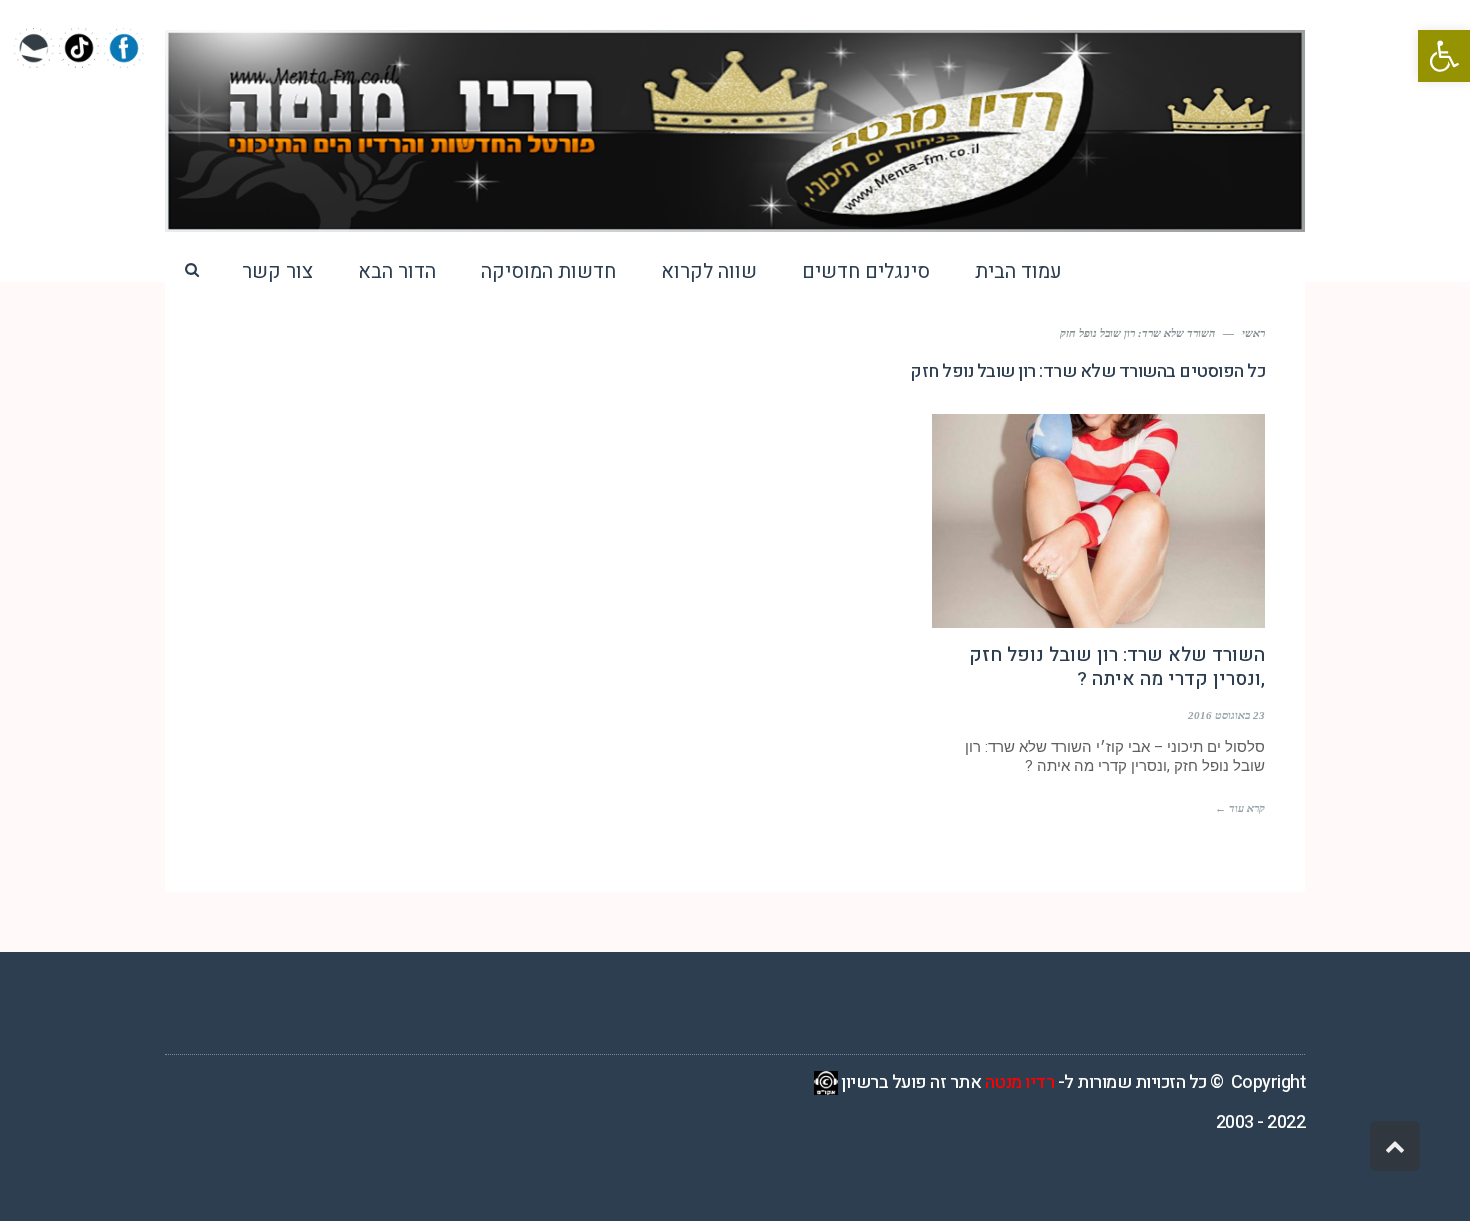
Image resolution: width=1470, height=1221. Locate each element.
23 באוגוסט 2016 (1226, 715)
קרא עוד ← (1240, 808)
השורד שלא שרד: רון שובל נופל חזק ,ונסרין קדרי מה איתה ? (1117, 667)
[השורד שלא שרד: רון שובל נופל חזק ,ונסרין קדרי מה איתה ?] (1098, 521)
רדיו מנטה (1020, 1082)
